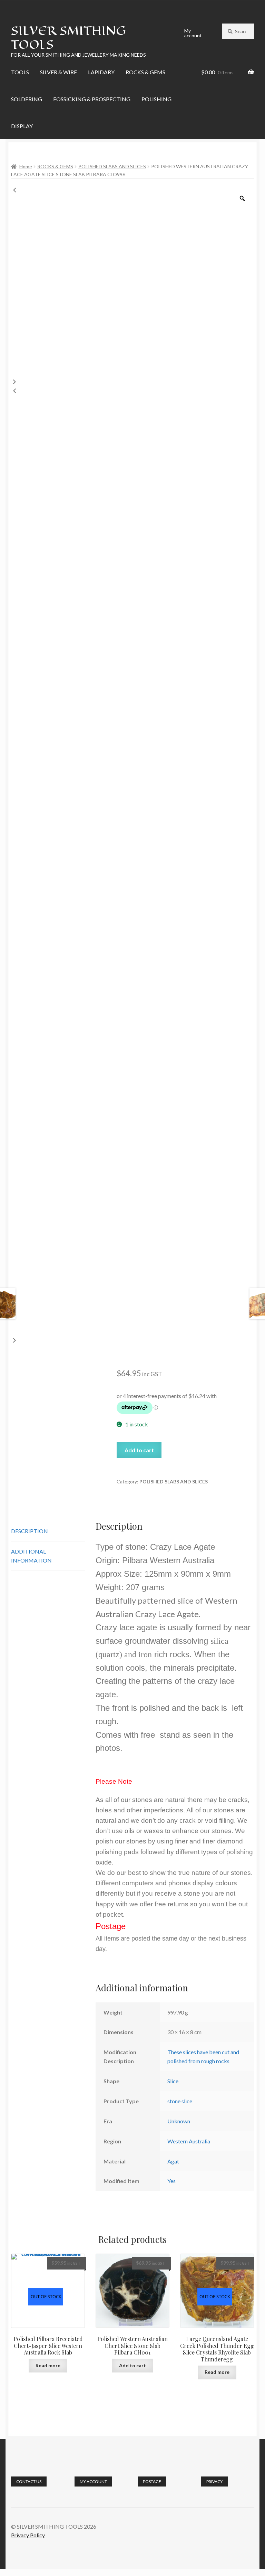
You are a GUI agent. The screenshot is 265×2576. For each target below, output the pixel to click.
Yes (171, 2181)
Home (26, 166)
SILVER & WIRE (58, 72)
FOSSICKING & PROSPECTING (92, 99)
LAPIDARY (101, 72)
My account (193, 33)
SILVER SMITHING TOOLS (68, 37)
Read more (48, 2365)
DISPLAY (22, 126)
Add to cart (139, 1450)
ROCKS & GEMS (145, 72)
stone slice (180, 2101)
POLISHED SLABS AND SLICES (112, 166)
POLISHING (156, 99)
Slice (173, 2081)
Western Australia (189, 2141)
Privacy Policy (28, 2535)
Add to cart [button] (132, 2365)
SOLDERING (27, 99)
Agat (173, 2161)
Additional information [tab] (31, 1556)
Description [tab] (30, 1531)
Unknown (179, 2121)
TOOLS (20, 72)
